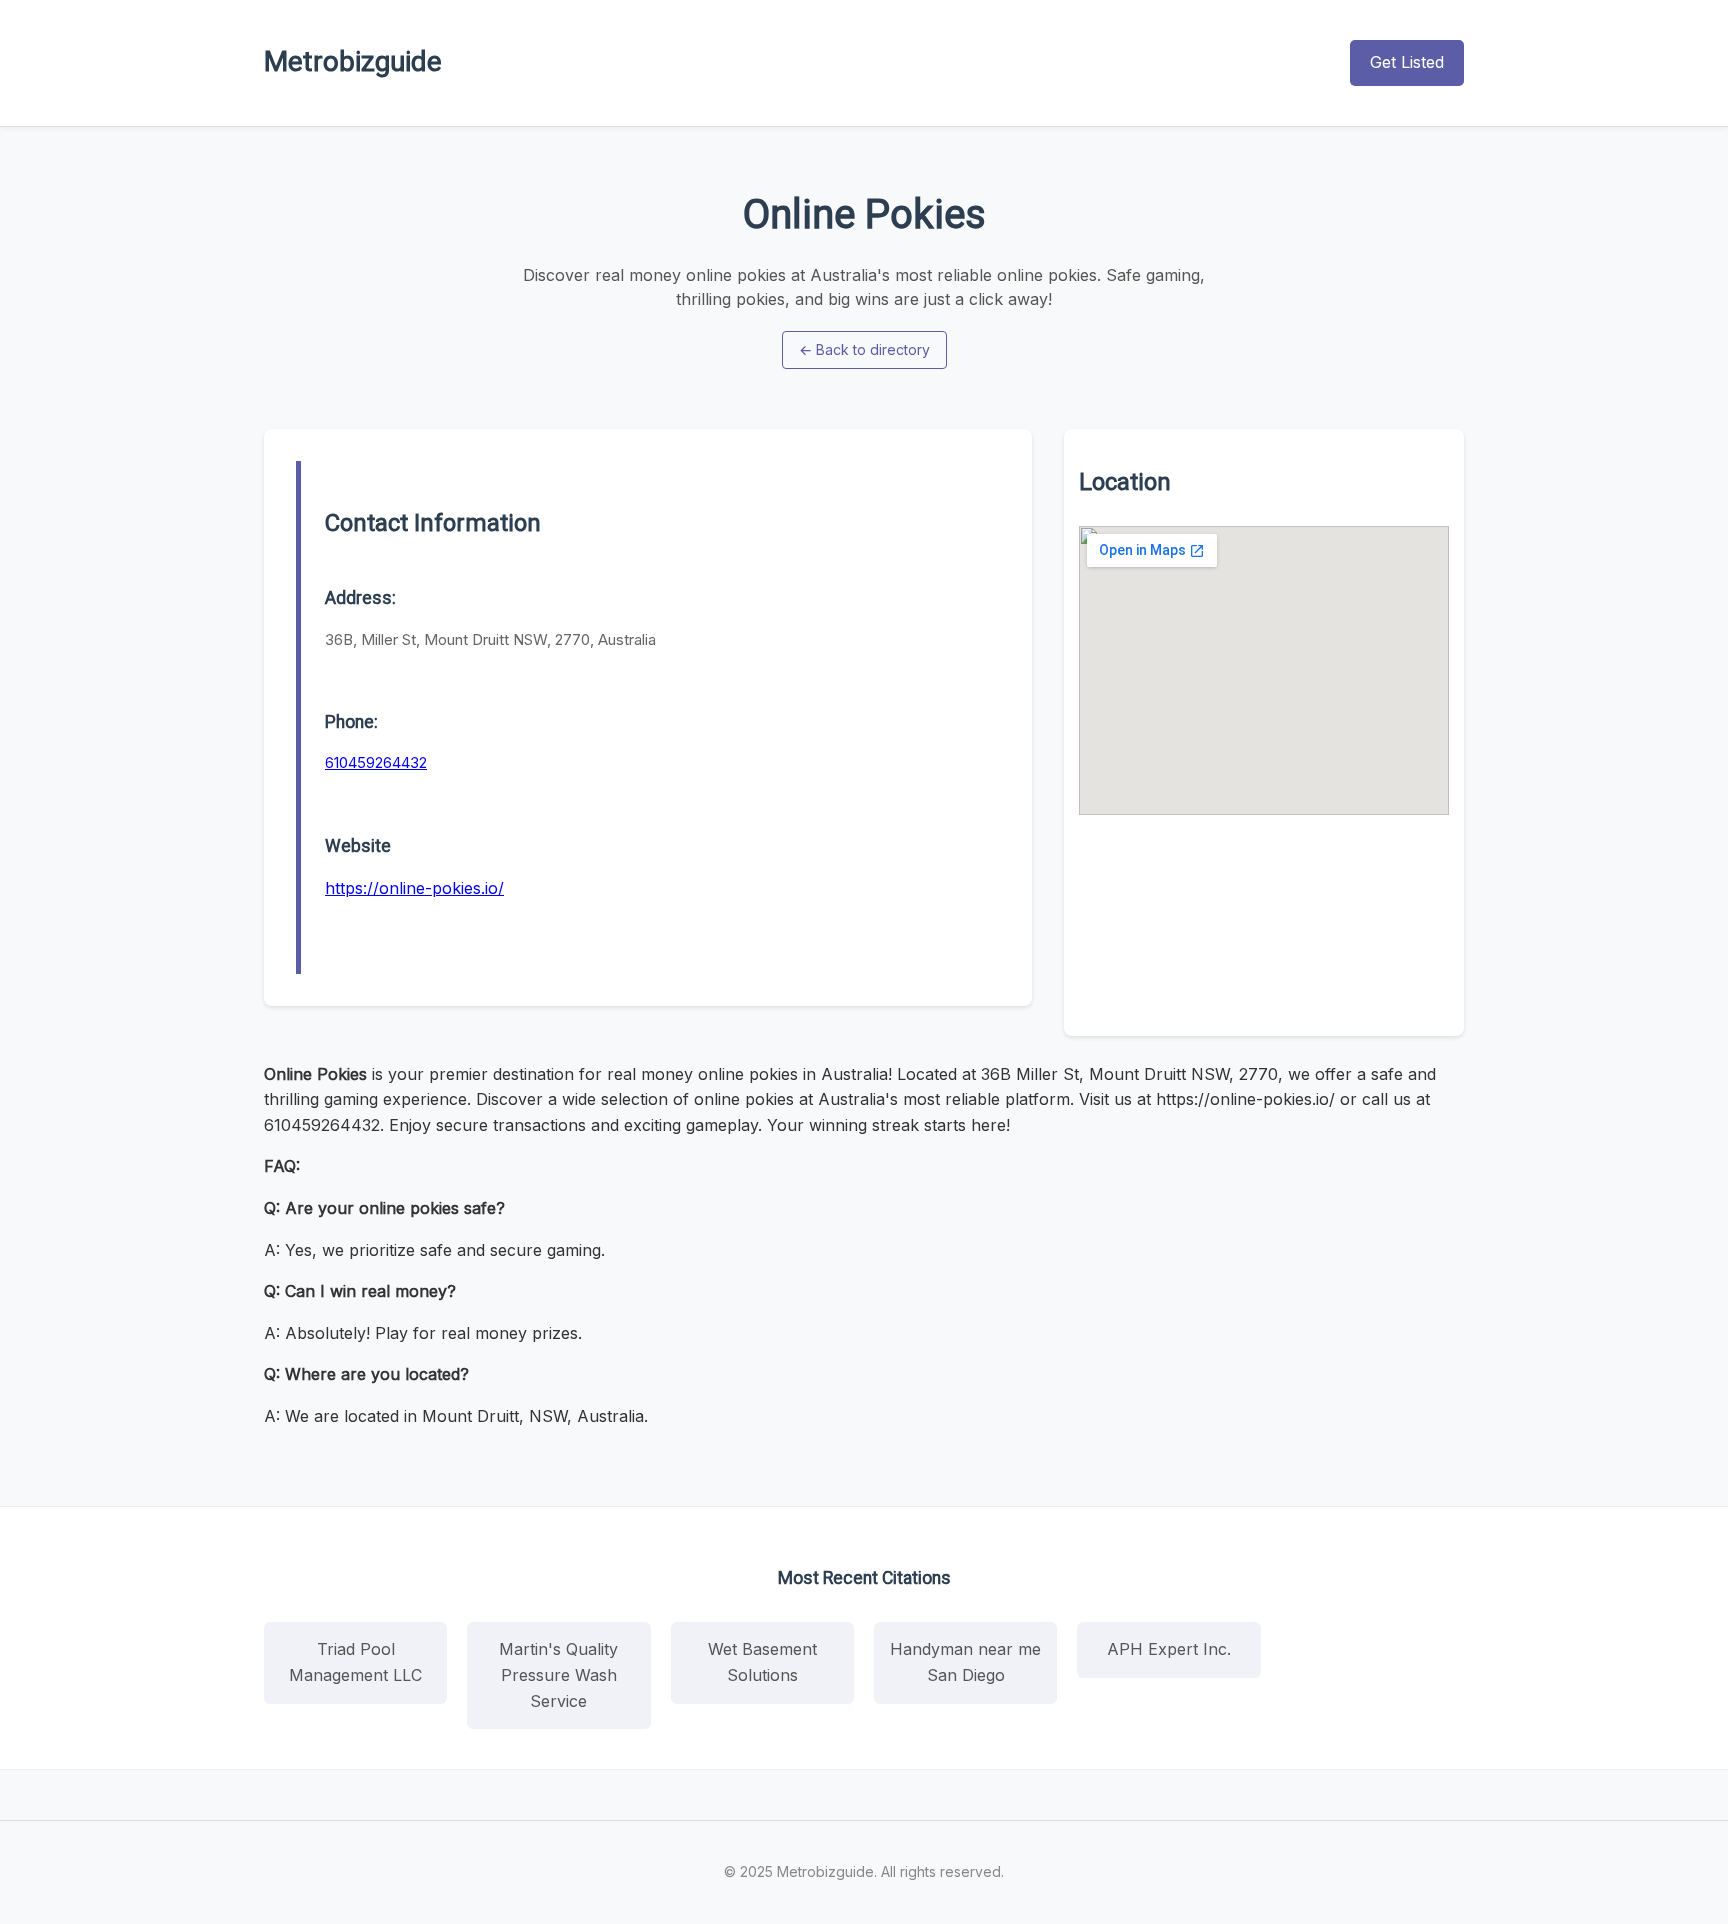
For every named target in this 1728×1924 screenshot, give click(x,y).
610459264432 (376, 762)
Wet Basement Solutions (762, 1662)
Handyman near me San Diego (965, 1662)
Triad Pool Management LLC (355, 1662)
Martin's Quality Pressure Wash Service (558, 1674)
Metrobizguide (353, 61)
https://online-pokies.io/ (414, 888)
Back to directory (864, 349)
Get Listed (1407, 62)
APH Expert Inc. (1169, 1649)
